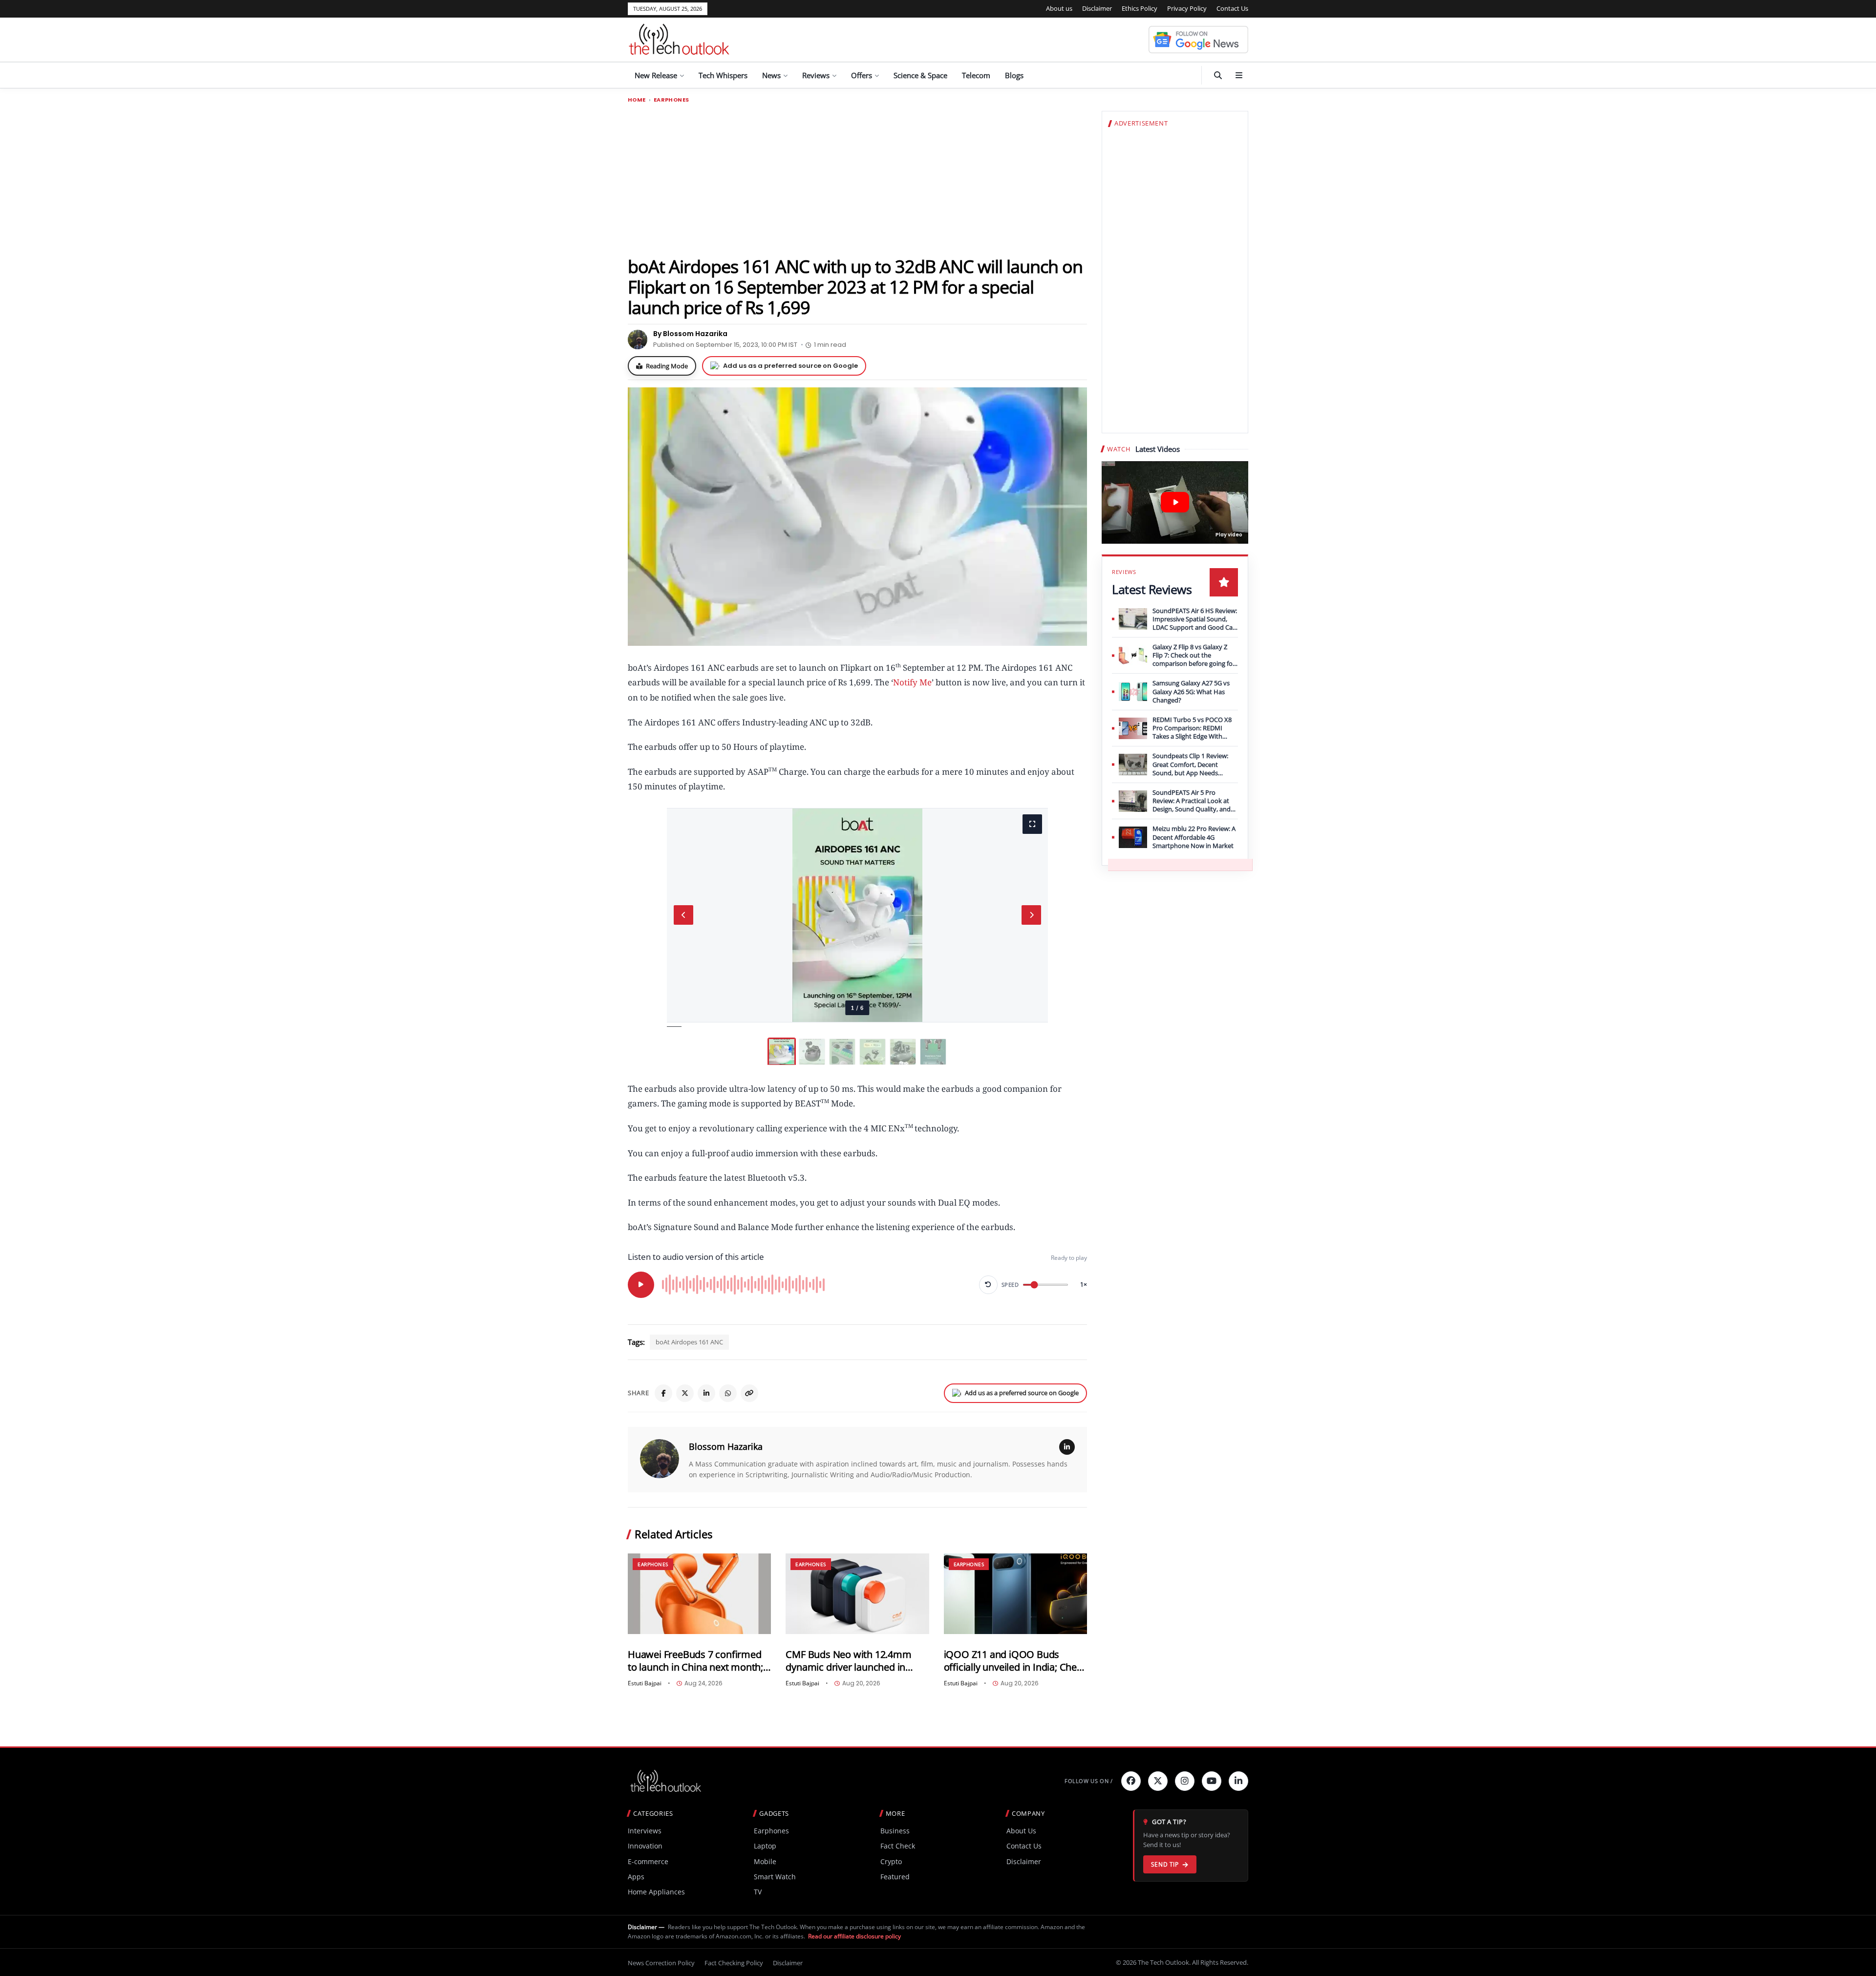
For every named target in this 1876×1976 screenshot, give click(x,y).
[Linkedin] (1238, 1781)
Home (637, 100)
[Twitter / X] (685, 1393)
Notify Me (912, 682)
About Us (1021, 1831)
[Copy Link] (749, 1393)
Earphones (671, 100)
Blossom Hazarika (726, 1446)
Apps (636, 1877)
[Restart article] (988, 1285)
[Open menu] (1239, 75)
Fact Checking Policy (734, 1963)
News (771, 75)
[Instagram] (1185, 1781)
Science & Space (920, 75)
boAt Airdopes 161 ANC (689, 1342)
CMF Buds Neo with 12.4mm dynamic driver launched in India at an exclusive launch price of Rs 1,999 (848, 1661)
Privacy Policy (1187, 8)
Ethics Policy (1140, 8)
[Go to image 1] (782, 1052)
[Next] (1031, 915)
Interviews (645, 1831)
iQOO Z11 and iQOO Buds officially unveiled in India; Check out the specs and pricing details (1015, 1661)
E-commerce (648, 1861)
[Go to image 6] (933, 1052)
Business (895, 1831)
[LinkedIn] (706, 1393)
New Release (656, 75)
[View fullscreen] (1032, 824)
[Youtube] (1212, 1781)
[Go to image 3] (842, 1052)
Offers (862, 75)
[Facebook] (663, 1393)
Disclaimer (1097, 8)
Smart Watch (775, 1877)
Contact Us (1232, 8)
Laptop (765, 1846)
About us (1059, 8)
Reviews (816, 75)
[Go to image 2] (812, 1052)
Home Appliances (656, 1892)
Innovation (645, 1846)
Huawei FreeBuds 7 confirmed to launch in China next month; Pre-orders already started (695, 1661)
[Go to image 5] (903, 1052)
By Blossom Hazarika (690, 334)
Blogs (1014, 75)
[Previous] (683, 915)
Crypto (891, 1861)
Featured (895, 1877)
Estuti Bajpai (645, 1683)
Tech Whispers (723, 75)
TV (758, 1892)
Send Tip (1165, 1864)
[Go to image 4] (873, 1052)
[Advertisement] (857, 179)
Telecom (976, 75)
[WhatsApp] (728, 1393)
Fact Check (898, 1846)
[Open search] (1218, 75)
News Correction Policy (661, 1963)
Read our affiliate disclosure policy (854, 1936)
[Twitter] (1158, 1781)
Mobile (765, 1861)
